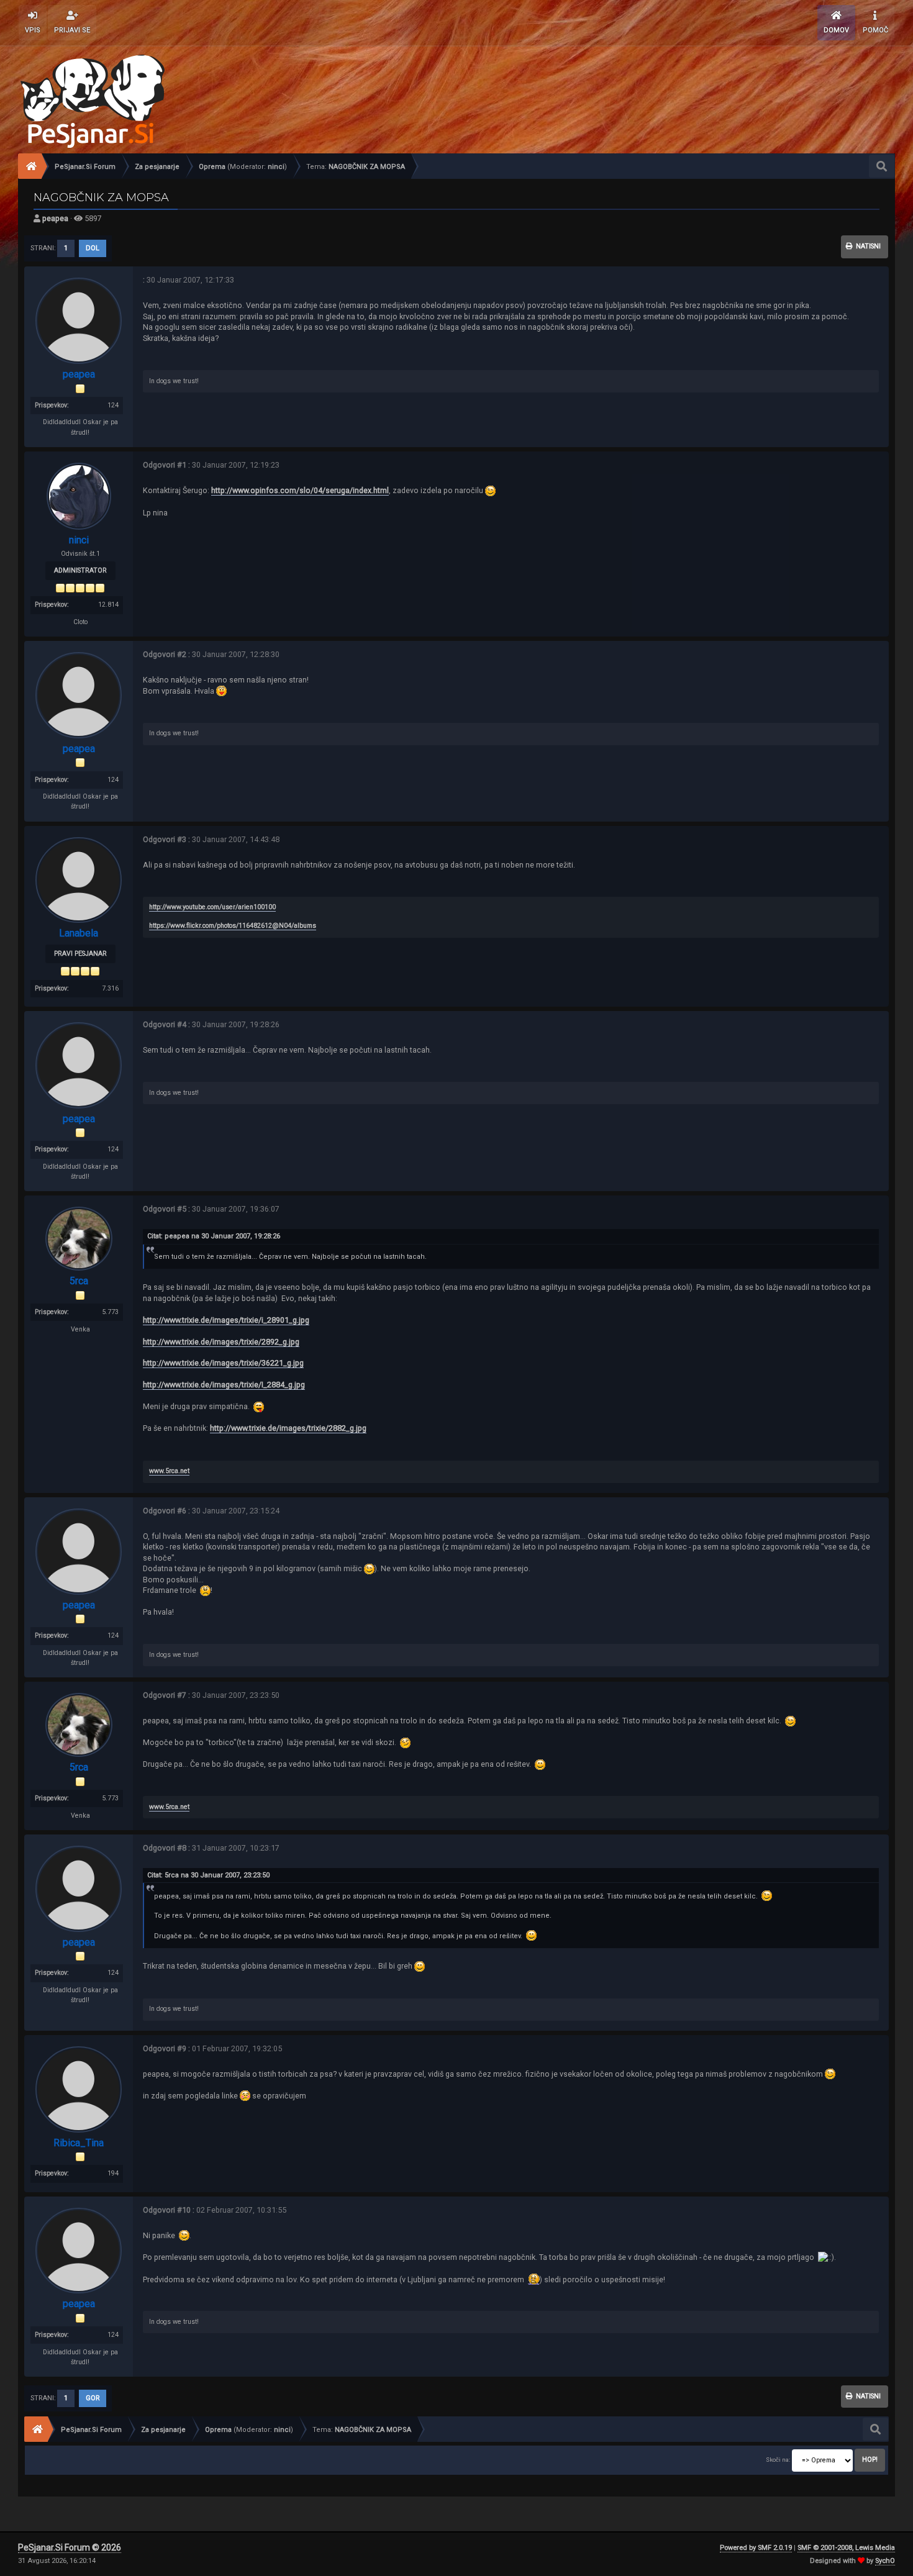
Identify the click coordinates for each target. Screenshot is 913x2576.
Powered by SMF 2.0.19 (756, 2548)
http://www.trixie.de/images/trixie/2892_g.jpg (221, 1342)
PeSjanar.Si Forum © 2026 (70, 2547)
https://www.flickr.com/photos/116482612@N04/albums (233, 926)
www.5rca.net (169, 1471)
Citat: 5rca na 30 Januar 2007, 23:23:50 (208, 1875)
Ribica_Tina (79, 2143)
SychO (885, 2561)
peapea (55, 218)
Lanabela (79, 933)
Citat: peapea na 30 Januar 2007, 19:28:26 (214, 1236)
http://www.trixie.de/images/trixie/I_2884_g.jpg (224, 1385)
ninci (276, 167)
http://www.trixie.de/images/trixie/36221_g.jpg (223, 1363)
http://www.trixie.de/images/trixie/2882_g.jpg (288, 1428)
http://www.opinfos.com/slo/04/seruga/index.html (300, 490)
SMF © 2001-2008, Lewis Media (846, 2548)
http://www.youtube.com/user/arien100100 (212, 907)
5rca (79, 1281)
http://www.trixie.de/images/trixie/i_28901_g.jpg (226, 1320)
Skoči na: (778, 2460)
